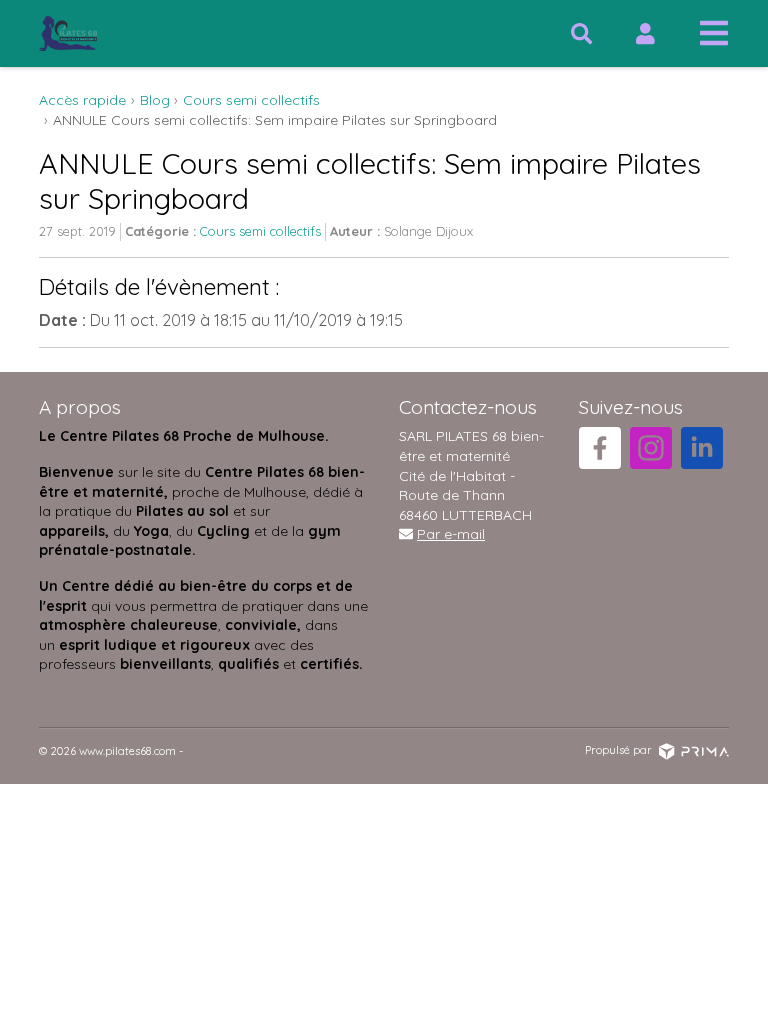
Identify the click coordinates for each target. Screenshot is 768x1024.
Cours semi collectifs (260, 231)
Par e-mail (451, 534)
